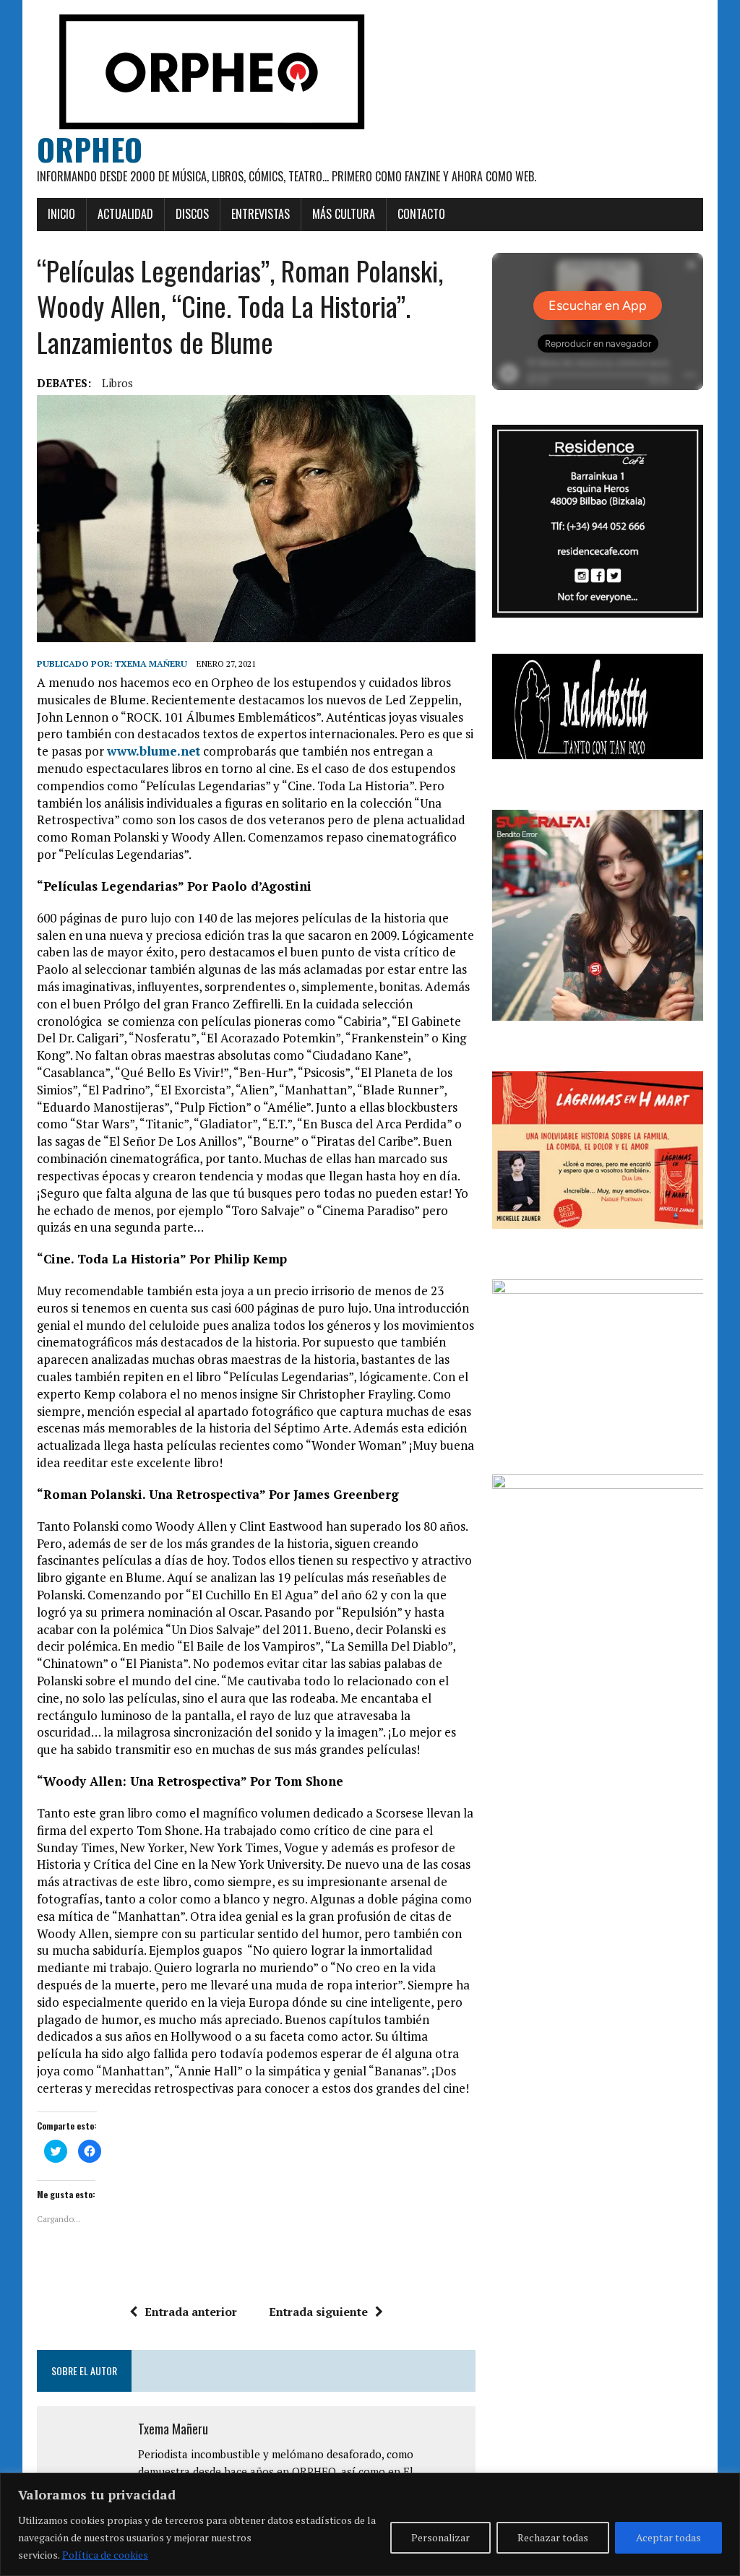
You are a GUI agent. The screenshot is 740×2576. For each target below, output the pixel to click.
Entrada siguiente (318, 2312)
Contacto (421, 214)
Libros (117, 383)
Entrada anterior (191, 2312)
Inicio (61, 214)
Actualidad (125, 214)
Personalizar (440, 2537)
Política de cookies (105, 2555)
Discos (192, 214)
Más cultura (344, 214)
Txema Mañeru (151, 664)
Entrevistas (261, 214)
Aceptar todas (668, 2537)
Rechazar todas (553, 2537)
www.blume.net (154, 751)
